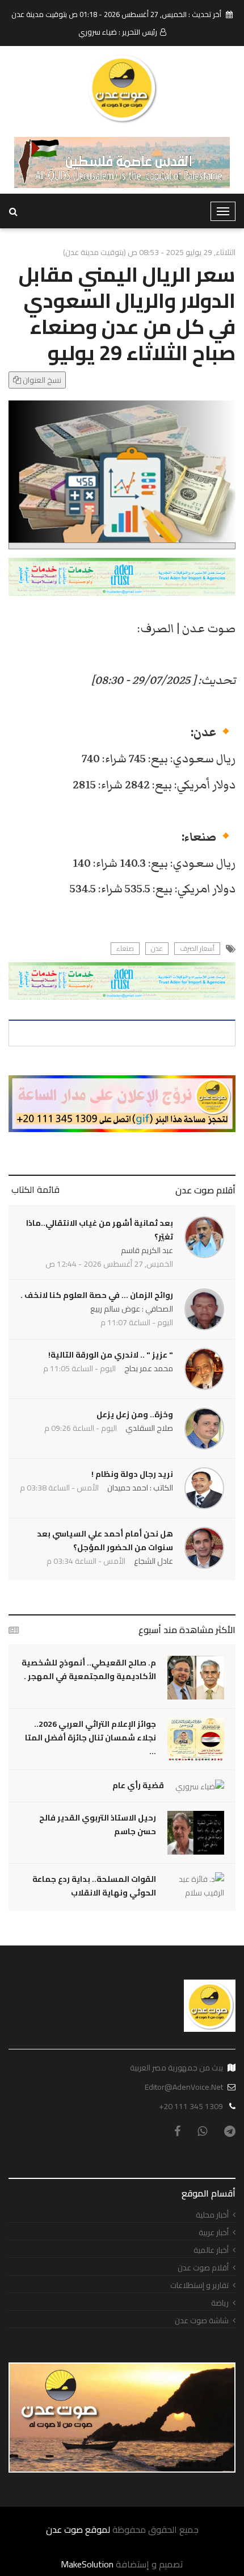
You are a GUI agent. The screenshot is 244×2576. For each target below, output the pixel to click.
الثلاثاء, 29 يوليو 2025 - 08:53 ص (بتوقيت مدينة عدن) (149, 252)
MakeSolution (87, 2564)
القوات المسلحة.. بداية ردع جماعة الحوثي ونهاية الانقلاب (94, 1886)
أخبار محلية (212, 2215)
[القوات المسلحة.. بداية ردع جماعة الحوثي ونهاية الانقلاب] (196, 1886)
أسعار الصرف (197, 949)
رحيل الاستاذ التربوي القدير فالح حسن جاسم (98, 1825)
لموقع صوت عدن (78, 2529)
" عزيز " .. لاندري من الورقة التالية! (111, 1355)
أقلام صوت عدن (205, 1190)
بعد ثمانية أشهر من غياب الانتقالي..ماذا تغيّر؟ (100, 1230)
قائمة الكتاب (35, 1189)
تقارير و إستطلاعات (199, 2285)
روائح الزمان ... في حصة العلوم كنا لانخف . (97, 1295)
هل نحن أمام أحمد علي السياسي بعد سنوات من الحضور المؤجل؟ (105, 1540)
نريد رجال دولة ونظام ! (132, 1474)
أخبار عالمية (211, 2250)
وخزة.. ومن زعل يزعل (135, 1414)
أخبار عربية (214, 2233)
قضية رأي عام (138, 1785)
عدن (157, 949)
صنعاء (125, 949)
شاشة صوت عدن (202, 2321)
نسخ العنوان (41, 380)
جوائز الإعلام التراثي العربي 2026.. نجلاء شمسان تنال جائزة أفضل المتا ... (91, 1738)
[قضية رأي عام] (200, 1786)
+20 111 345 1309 (191, 2106)
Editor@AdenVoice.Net (184, 2087)
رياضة (220, 2303)
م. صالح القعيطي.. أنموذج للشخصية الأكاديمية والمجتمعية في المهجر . (89, 1669)
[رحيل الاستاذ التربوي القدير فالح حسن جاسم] (196, 1833)
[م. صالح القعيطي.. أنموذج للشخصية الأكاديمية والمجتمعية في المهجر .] (196, 1678)
